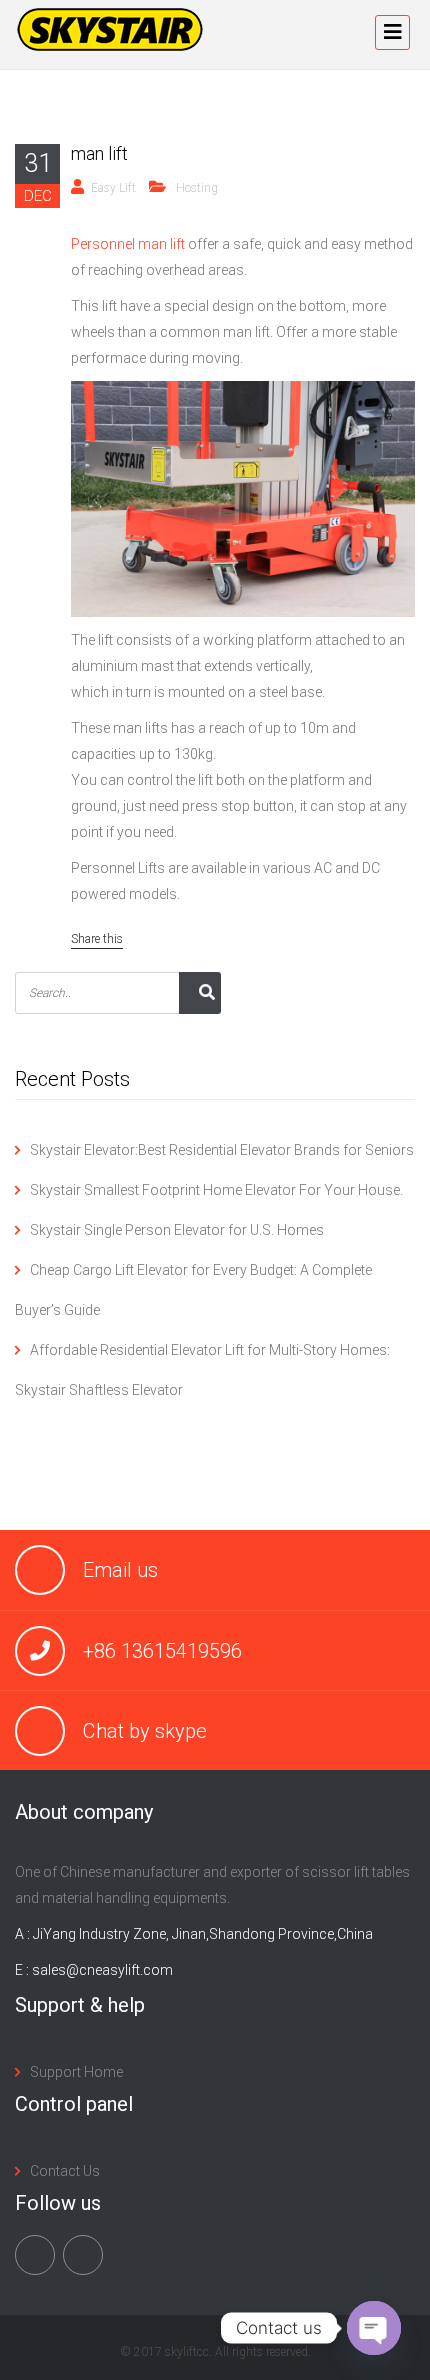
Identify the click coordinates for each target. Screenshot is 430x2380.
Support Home (76, 2072)
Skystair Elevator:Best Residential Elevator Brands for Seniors (222, 1150)
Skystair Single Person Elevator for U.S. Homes (177, 1230)
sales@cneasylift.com (102, 1970)
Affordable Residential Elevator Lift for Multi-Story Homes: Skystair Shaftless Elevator (202, 1370)
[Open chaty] (374, 2328)
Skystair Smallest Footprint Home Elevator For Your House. (216, 1190)
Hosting (197, 188)
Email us (120, 1570)
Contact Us (65, 2171)
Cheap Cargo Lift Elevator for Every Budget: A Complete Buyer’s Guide (193, 1290)
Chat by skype (145, 1731)
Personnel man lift (128, 244)
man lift (99, 153)
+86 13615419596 (162, 1651)
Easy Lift (113, 188)
